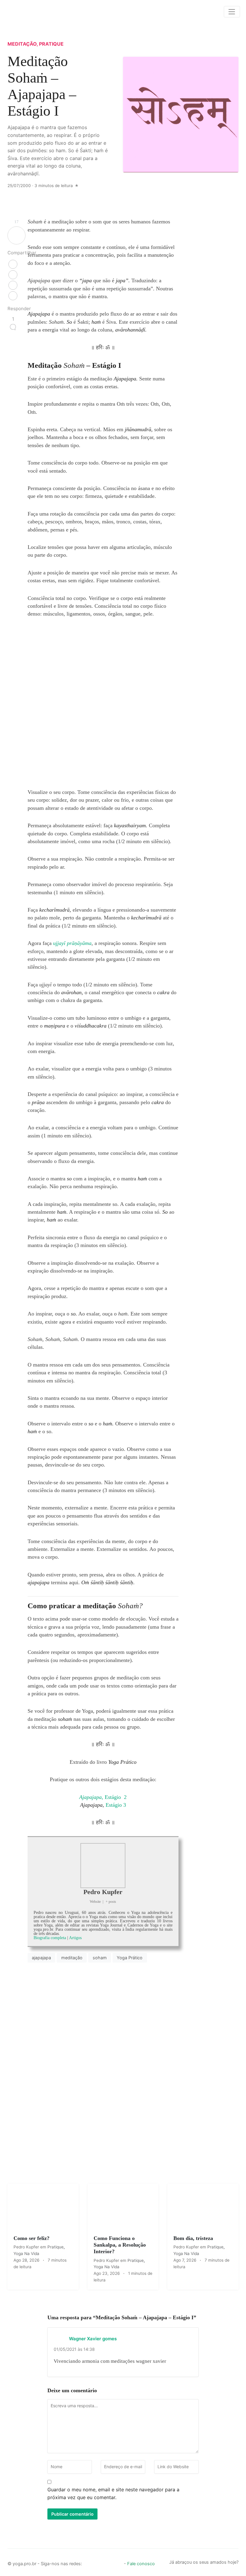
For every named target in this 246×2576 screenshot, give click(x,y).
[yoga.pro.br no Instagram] (98, 2562)
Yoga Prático (130, 1958)
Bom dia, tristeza (193, 2238)
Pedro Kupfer (103, 1892)
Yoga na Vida (26, 2254)
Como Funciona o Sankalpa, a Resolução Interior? (120, 2245)
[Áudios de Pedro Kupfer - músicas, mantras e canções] (118, 2562)
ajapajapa (41, 1958)
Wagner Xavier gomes (93, 2339)
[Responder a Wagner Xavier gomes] (188, 2338)
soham (100, 1958)
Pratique (51, 44)
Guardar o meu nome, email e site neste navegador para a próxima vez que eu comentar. (113, 2493)
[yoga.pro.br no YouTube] (108, 2562)
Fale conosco (141, 2564)
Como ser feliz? (31, 2238)
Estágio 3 (103, 1805)
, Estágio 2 (103, 1797)
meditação (72, 1958)
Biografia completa (50, 1938)
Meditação (22, 44)
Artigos (75, 1938)
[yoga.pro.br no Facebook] (88, 2562)
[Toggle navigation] (232, 12)
